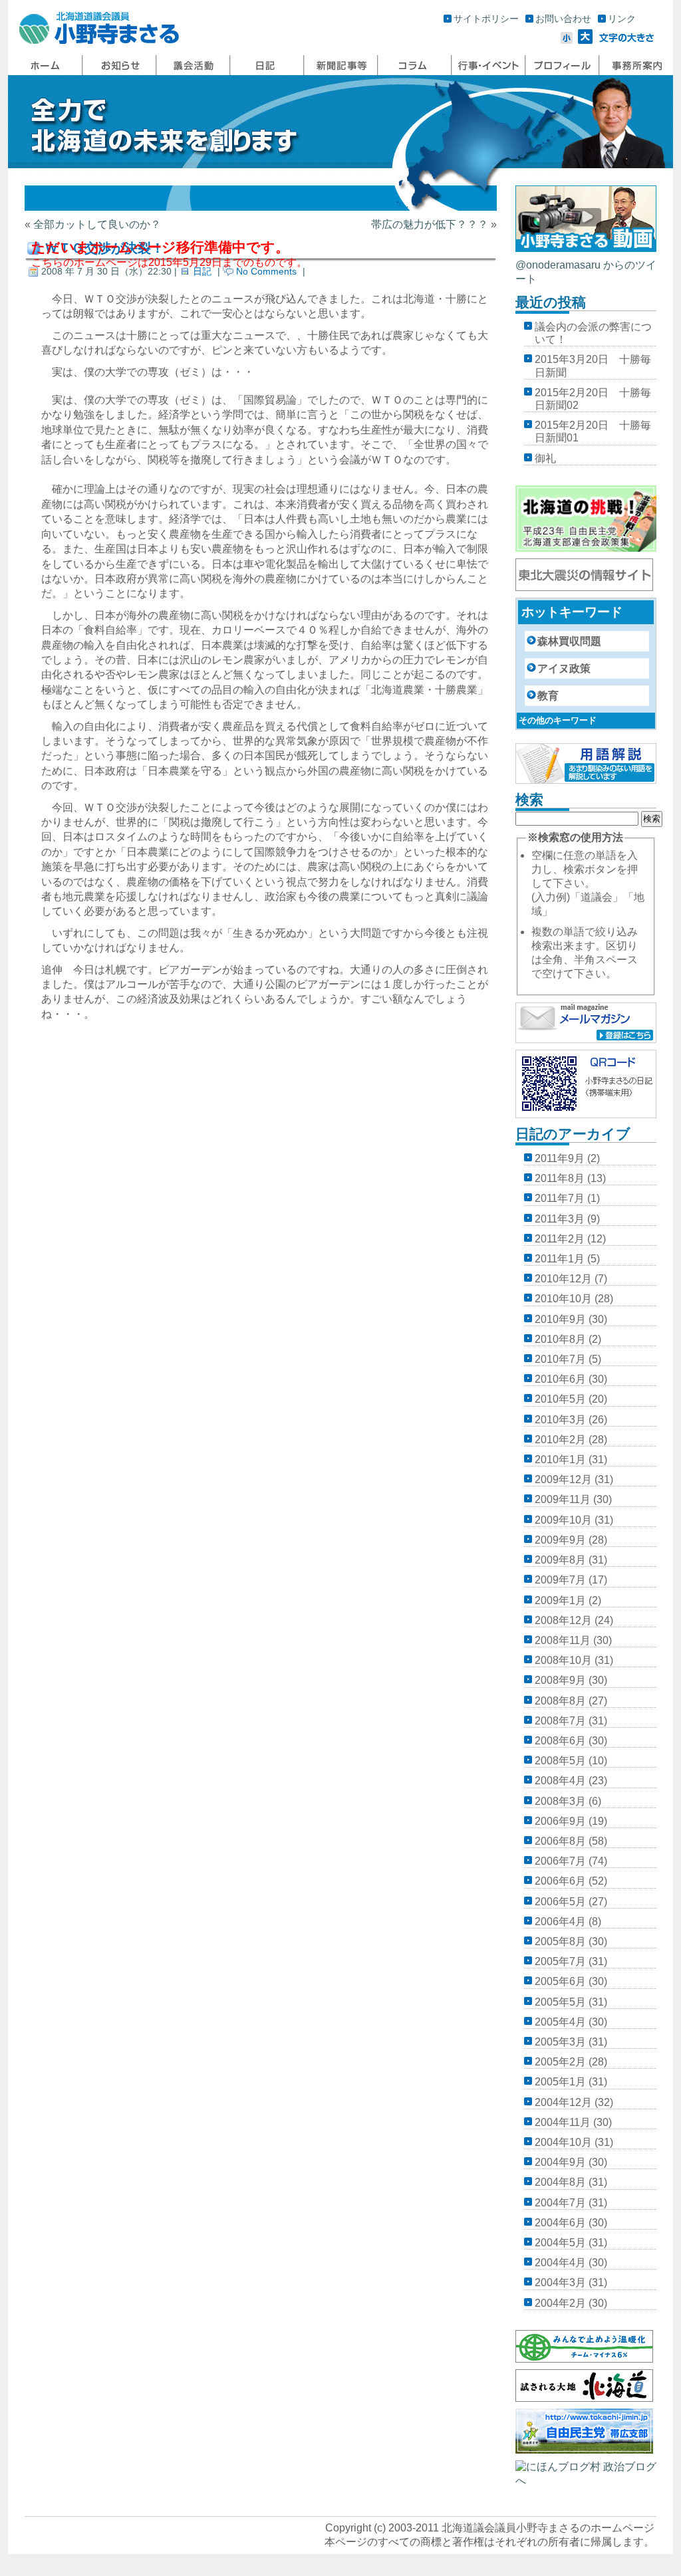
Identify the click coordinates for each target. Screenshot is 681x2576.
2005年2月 (560, 2062)
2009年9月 (560, 1540)
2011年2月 (560, 1239)
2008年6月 (560, 1741)
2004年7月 (560, 2203)
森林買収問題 (569, 641)
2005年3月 (560, 2042)
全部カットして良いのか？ (97, 224)
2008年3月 (560, 1801)
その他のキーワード (558, 720)
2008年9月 (560, 1680)
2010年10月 (563, 1299)
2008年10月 (563, 1660)
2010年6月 (560, 1379)
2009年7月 (560, 1580)
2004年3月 (560, 2283)
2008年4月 (560, 1781)
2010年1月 (560, 1460)
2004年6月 (560, 2223)
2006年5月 (560, 1902)
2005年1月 (560, 2082)
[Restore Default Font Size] (627, 40)
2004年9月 (560, 2162)
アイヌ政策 (564, 668)
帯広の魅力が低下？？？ (430, 224)
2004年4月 (560, 2263)
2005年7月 (560, 1961)
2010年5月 (560, 1399)
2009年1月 (560, 1600)
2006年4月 (560, 1922)
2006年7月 (560, 1861)
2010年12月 (563, 1279)
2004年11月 (563, 2122)
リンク (622, 19)
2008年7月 (560, 1721)
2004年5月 (560, 2243)
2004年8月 (560, 2182)
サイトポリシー (486, 19)
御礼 (545, 458)
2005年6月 (560, 1981)
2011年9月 (560, 1158)
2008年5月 (560, 1761)
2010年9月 (560, 1319)
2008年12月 (563, 1620)
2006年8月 (560, 1841)
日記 (202, 271)
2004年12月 (563, 2102)
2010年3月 (560, 1420)
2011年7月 (560, 1198)
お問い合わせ (563, 19)
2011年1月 (560, 1259)
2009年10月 (563, 1520)
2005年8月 (560, 1941)
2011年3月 (560, 1219)
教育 (548, 696)
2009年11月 (563, 1499)
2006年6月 (560, 1881)
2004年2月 (560, 2303)
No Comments (266, 271)
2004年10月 (563, 2142)
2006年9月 (560, 1821)
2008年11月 (563, 1640)
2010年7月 (560, 1359)
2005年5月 (560, 2002)
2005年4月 (560, 2022)
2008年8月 (560, 1701)
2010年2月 (560, 1440)
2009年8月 (560, 1560)
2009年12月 (563, 1479)
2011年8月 (560, 1178)
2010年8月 (560, 1339)
